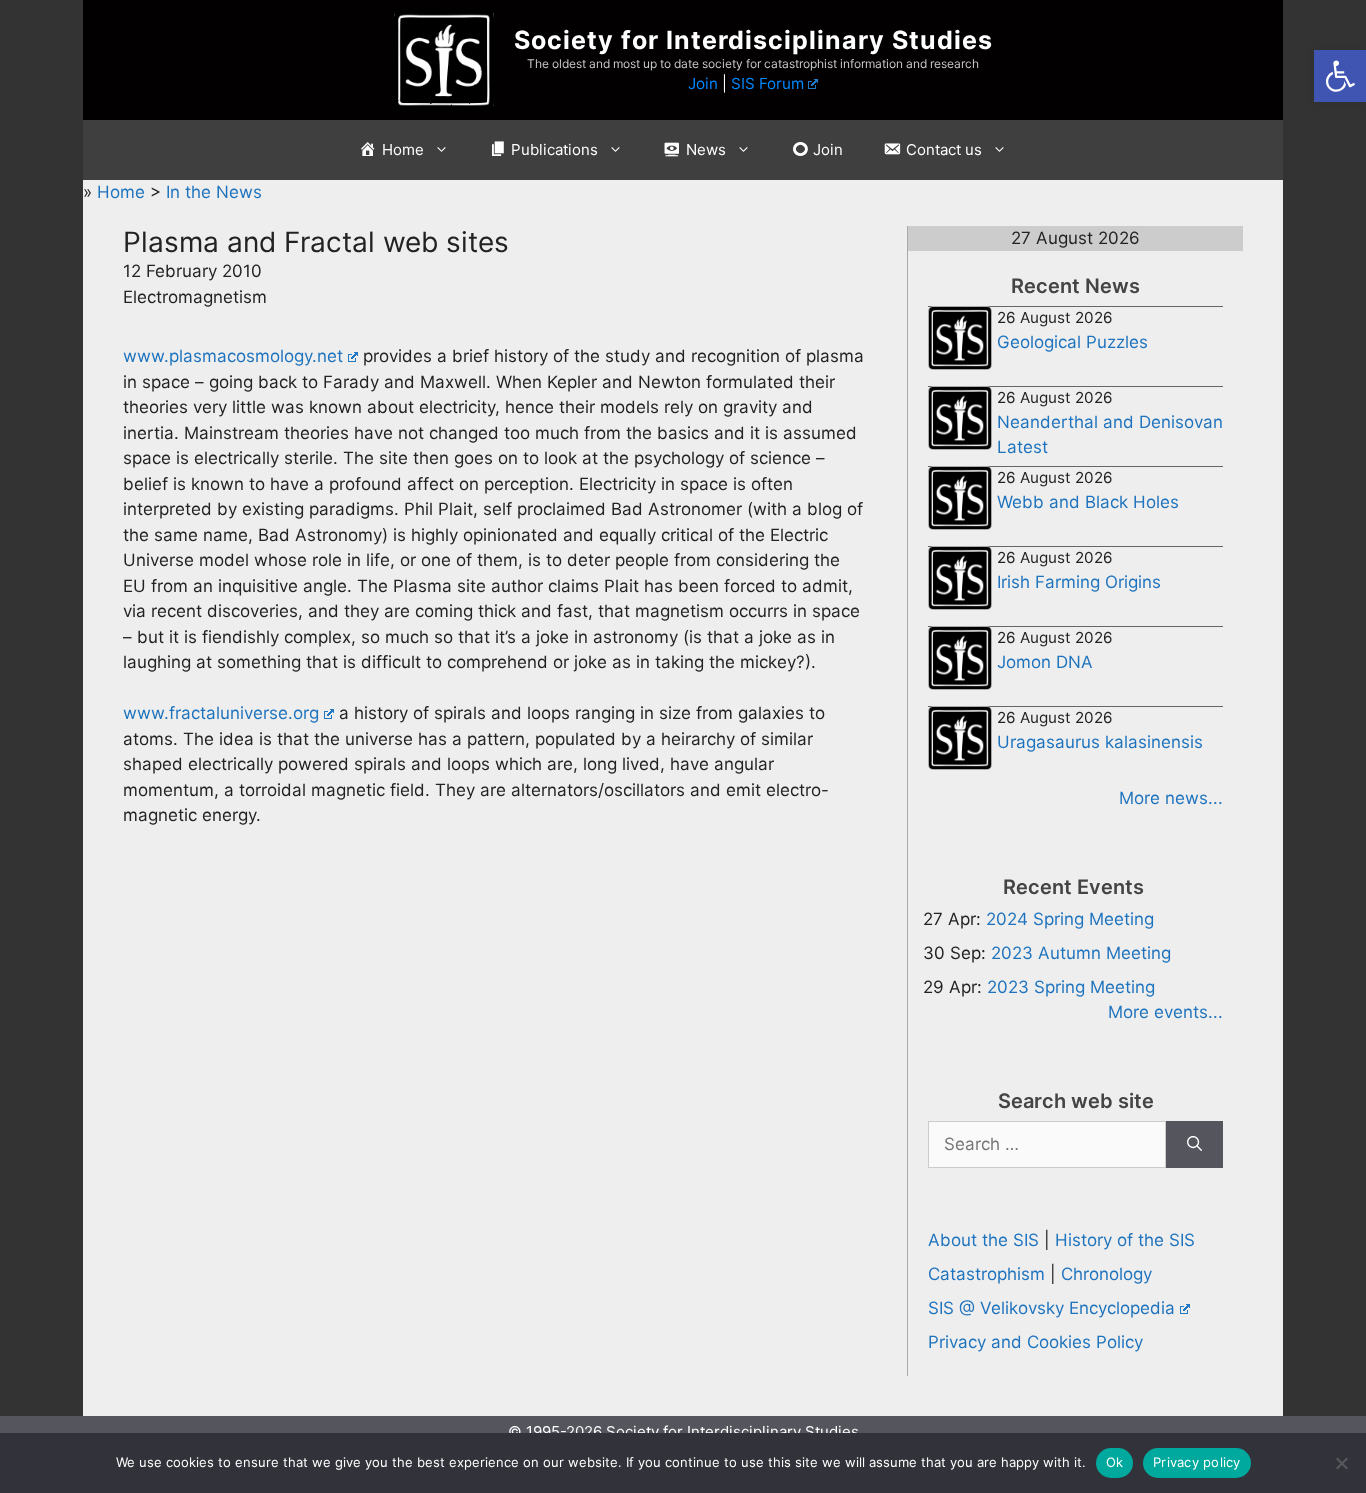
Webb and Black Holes (1088, 502)
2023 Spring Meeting (1071, 987)
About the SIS (983, 1240)
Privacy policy (1197, 1462)
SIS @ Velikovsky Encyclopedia (1051, 1308)
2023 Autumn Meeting (1081, 953)
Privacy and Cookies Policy (1035, 1342)
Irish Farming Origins (1079, 582)
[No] (1341, 1463)
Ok (1115, 1462)
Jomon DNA (1045, 662)
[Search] (1194, 1145)
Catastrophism (986, 1274)
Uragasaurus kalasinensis (1100, 742)
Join (703, 83)
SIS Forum (767, 83)
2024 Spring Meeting (1070, 919)
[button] (1340, 76)
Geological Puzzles (1072, 342)
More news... (1171, 798)
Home (123, 192)
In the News (214, 192)
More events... (1165, 1012)
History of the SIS (1125, 1240)
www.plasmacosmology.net (233, 356)
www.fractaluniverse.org (221, 713)
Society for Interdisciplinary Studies (753, 40)
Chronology (1106, 1274)
